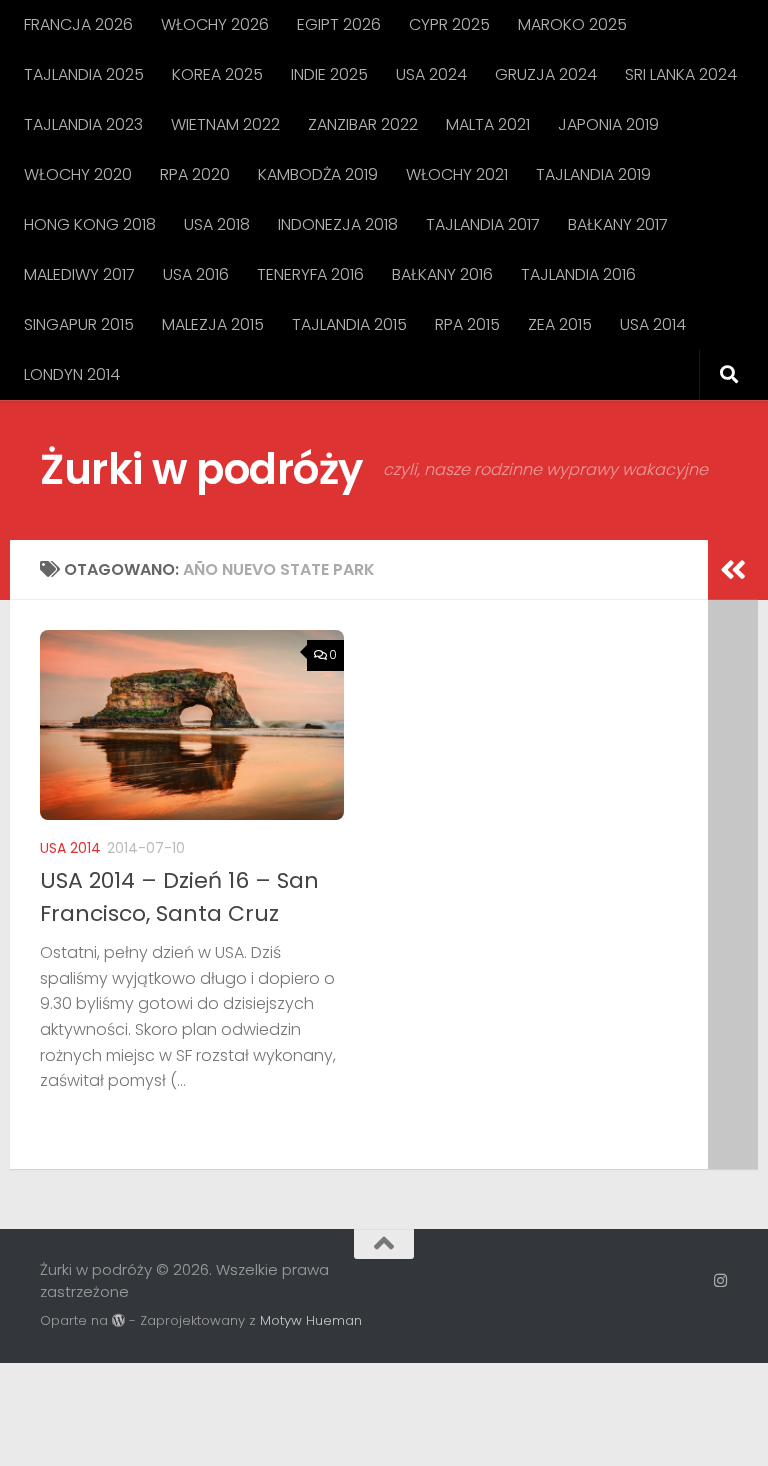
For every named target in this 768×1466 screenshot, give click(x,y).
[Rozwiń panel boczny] (733, 570)
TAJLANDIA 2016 (578, 274)
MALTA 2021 (488, 124)
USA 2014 (653, 324)
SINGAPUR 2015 (79, 324)
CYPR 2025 (449, 24)
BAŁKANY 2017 (618, 224)
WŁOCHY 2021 (457, 174)
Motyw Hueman (311, 1320)
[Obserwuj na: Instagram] (720, 1281)
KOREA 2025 (217, 74)
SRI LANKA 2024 (681, 74)
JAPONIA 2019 (608, 124)
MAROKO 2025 (572, 24)
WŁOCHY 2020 (78, 174)
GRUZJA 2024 (546, 74)
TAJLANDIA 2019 (593, 174)
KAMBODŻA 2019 (318, 174)
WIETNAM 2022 (225, 124)
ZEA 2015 (560, 324)
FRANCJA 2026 (78, 24)
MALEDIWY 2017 (79, 274)
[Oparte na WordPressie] (118, 1320)
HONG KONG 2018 (90, 224)
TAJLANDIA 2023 (83, 124)
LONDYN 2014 (72, 374)
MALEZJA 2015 (213, 324)
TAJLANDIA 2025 (84, 74)
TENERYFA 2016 (310, 274)
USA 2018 (217, 224)
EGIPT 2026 (339, 24)
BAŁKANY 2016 (442, 274)
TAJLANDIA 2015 (349, 324)
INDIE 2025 (329, 74)
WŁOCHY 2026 (215, 24)
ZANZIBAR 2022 (363, 124)
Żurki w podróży (201, 469)
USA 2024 (431, 74)
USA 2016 (196, 274)
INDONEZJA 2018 (338, 224)
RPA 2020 (195, 174)
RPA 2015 (467, 324)
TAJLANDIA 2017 (483, 224)
